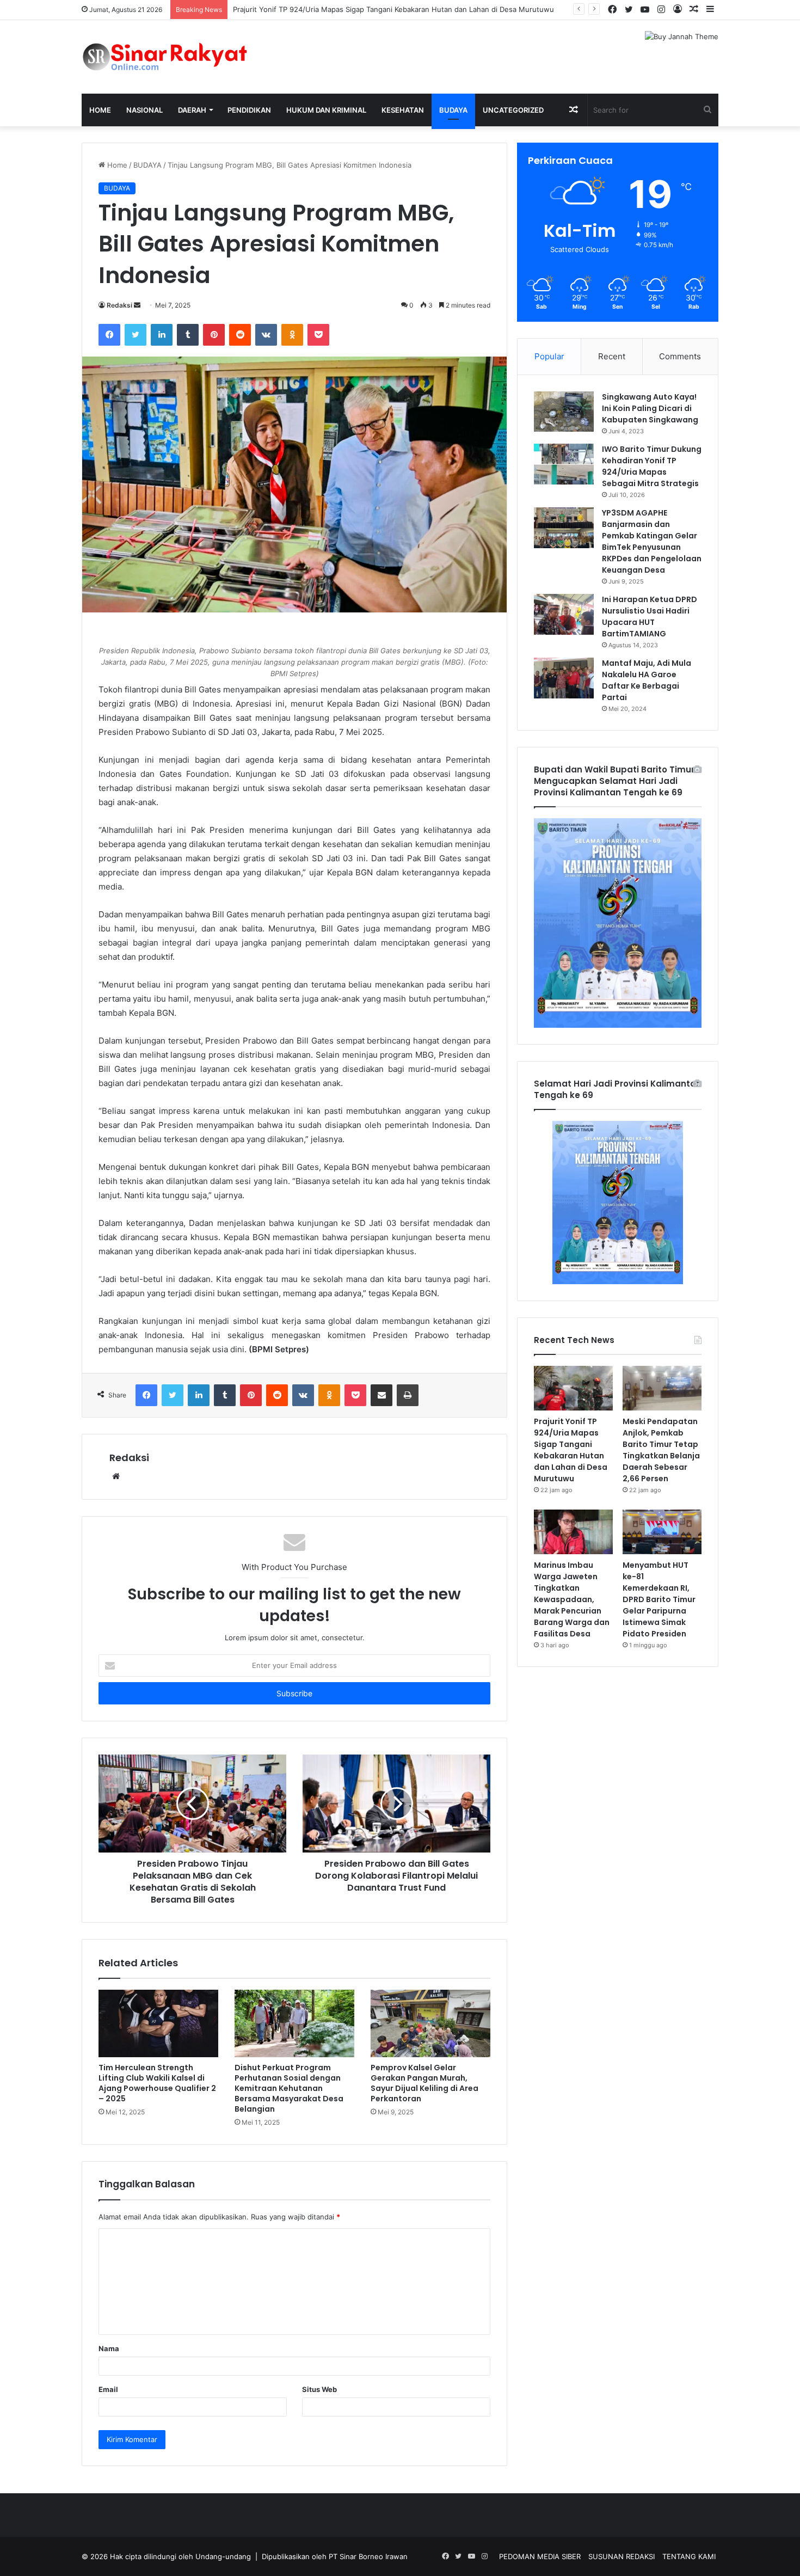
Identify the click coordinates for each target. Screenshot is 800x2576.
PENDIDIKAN (249, 110)
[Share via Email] (381, 1395)
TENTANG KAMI (689, 2556)
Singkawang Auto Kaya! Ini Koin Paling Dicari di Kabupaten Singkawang (650, 408)
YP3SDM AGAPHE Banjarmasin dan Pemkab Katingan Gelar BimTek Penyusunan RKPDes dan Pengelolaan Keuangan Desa (652, 541)
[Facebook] (109, 335)
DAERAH (192, 110)
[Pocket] (318, 335)
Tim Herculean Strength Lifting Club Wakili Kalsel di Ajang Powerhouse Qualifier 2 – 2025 (157, 2083)
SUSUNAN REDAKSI (621, 2556)
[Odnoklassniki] (292, 335)
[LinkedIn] (162, 335)
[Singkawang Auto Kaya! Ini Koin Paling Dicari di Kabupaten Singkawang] (564, 412)
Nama (109, 2348)
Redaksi (119, 305)
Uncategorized (513, 110)
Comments (680, 356)
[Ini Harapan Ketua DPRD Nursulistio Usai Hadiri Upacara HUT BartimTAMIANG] (564, 614)
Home (100, 110)
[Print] (408, 1395)
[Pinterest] (214, 335)
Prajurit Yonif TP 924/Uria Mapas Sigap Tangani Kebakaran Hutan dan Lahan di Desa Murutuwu (393, 9)
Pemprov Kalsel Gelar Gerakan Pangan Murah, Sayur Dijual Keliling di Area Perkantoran (424, 2083)
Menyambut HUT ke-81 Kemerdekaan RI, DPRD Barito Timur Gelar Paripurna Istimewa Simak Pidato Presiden (659, 1599)
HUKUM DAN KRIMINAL (326, 110)
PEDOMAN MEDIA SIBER (540, 2556)
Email (108, 2389)
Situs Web (319, 2389)
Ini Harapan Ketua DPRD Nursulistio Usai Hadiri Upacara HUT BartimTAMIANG (650, 617)
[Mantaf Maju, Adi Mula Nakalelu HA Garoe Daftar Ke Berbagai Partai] (564, 678)
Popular (549, 356)
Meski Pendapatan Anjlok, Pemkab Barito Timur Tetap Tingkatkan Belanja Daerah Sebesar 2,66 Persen (661, 1450)
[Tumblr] (188, 335)
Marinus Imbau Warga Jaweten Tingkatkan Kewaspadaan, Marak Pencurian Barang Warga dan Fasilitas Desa (572, 1599)
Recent (612, 356)
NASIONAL (144, 110)
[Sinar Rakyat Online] (182, 57)
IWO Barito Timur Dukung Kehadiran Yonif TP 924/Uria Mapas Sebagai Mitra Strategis (652, 466)
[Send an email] (137, 305)
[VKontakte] (266, 335)
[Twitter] (136, 335)
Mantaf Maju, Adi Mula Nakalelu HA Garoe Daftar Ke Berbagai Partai (647, 680)
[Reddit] (240, 335)
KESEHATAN (403, 110)
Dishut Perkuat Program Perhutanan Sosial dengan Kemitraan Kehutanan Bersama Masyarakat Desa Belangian (289, 2088)
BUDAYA (453, 110)
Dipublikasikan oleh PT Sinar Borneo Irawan (335, 2556)
